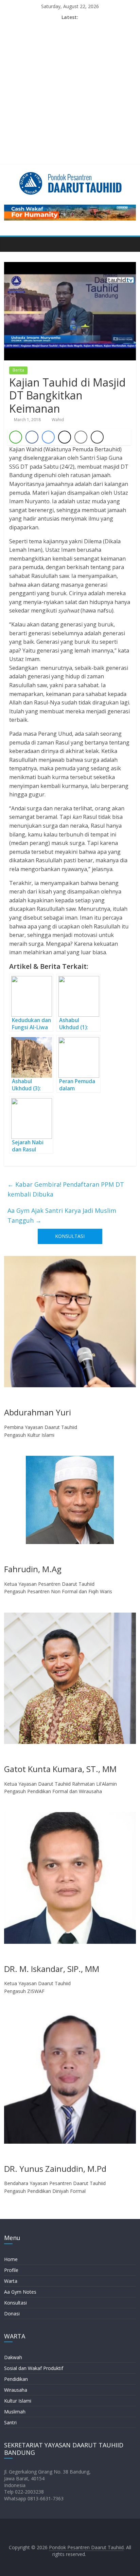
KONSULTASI (70, 1236)
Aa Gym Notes (20, 2292)
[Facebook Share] (32, 437)
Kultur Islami (18, 2401)
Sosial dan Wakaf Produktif (34, 2368)
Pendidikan (16, 2379)
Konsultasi (15, 2303)
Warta (11, 2281)
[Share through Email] (81, 437)
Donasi (12, 2314)
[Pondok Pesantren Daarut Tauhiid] (11, 244)
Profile (11, 2270)
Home (11, 2259)
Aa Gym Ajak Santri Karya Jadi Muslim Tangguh (62, 1215)
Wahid (58, 420)
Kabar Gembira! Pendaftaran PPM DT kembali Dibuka (66, 1189)
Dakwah (13, 2357)
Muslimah (15, 2412)
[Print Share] (97, 437)
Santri (10, 2422)
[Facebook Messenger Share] (48, 437)
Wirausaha (16, 2390)
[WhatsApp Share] (16, 437)
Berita (18, 370)
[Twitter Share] (65, 437)
